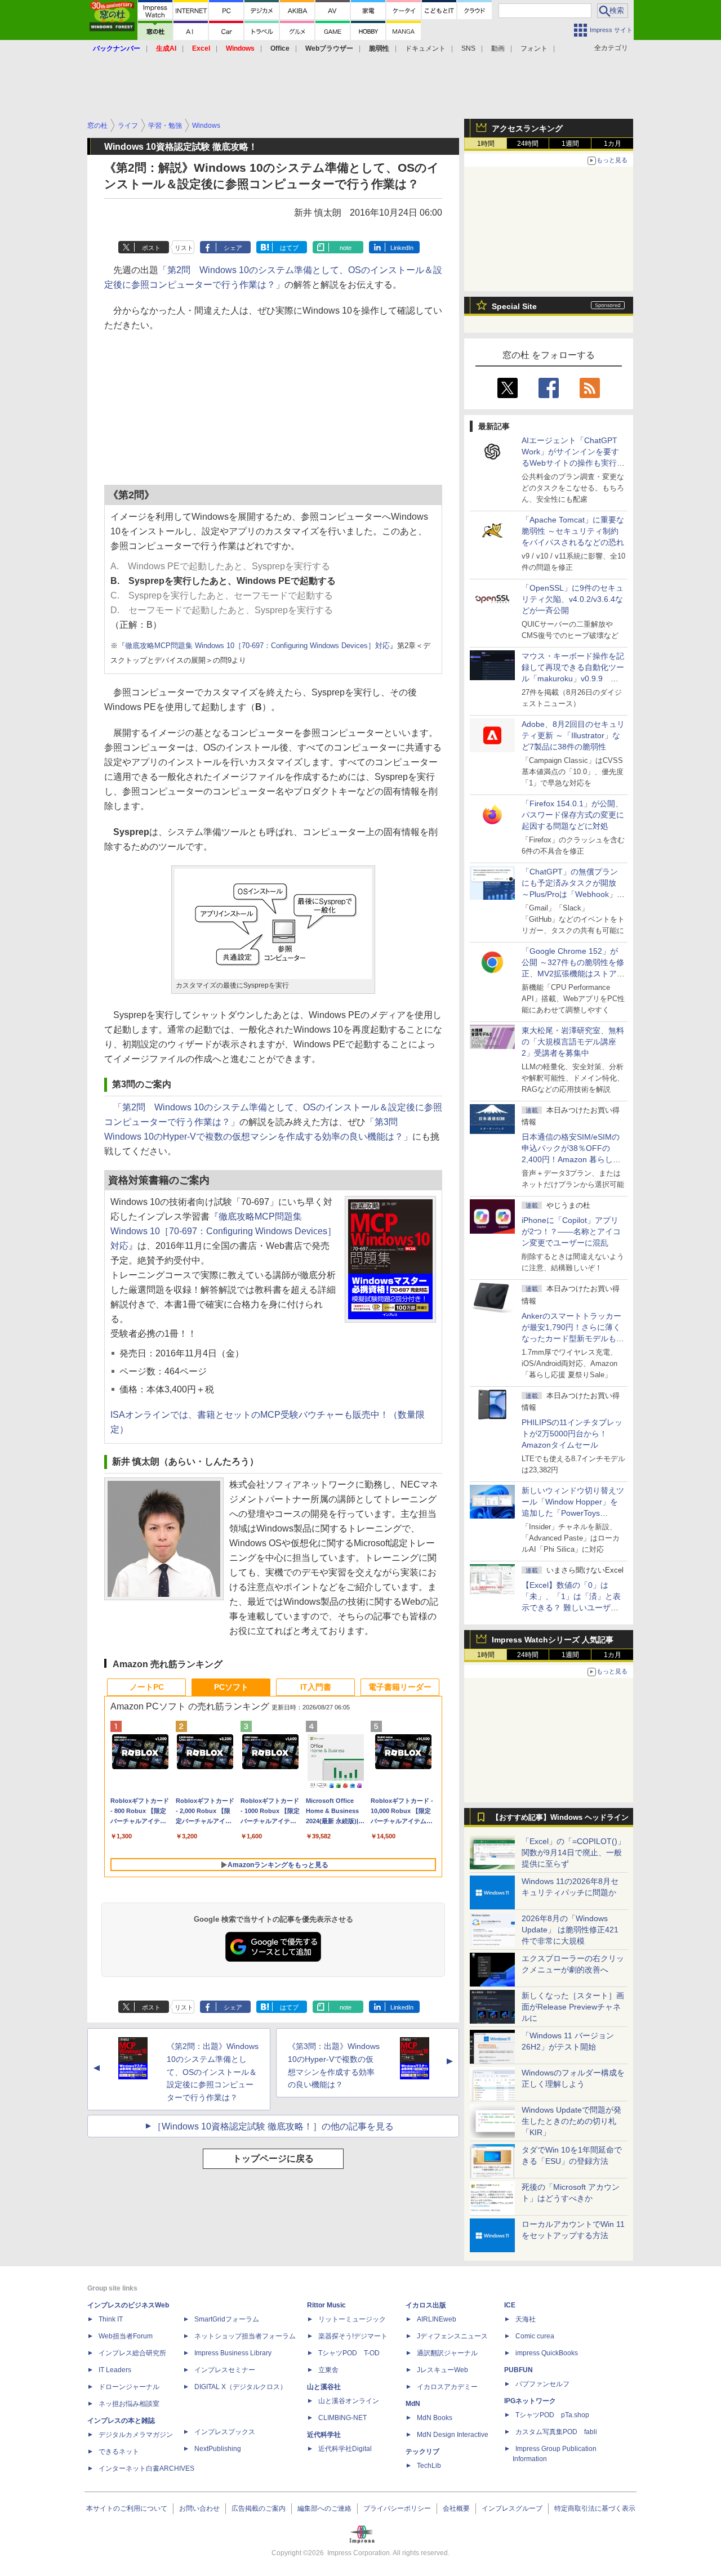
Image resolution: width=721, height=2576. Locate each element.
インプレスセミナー (225, 2370)
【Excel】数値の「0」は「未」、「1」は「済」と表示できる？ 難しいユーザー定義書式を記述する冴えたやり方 (573, 1608)
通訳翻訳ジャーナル (447, 2353)
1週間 (570, 144)
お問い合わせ (199, 2508)
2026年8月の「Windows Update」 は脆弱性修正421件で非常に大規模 (570, 1930)
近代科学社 (324, 2435)
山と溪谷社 (324, 2387)
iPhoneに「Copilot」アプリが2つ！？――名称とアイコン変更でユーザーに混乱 (571, 1231)
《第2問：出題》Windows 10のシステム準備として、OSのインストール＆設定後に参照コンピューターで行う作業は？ (213, 2072)
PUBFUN (519, 2370)
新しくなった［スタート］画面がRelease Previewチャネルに (573, 2007)
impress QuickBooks (547, 2353)
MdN (413, 2404)
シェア (233, 248)
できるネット (119, 2452)
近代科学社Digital (345, 2449)
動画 (498, 48)
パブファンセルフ (542, 2384)
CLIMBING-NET (342, 2418)
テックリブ (422, 2452)
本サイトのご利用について (127, 2508)
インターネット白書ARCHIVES (146, 2468)
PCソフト (231, 1687)
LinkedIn (402, 248)
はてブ (289, 248)
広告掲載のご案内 (259, 2508)
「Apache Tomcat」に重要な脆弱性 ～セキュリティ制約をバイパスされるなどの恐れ (573, 531)
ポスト (151, 248)
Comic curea (535, 2336)
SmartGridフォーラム (227, 2319)
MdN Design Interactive (453, 2435)
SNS (468, 48)
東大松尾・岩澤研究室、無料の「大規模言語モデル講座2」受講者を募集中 (573, 1042)
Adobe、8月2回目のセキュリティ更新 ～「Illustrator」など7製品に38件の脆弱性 (573, 735)
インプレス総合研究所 (132, 2353)
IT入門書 (316, 1687)
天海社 (526, 2319)
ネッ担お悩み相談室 (129, 2404)
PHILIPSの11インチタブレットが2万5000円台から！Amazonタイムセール (572, 1434)
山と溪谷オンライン (349, 2401)
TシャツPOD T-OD (349, 2353)
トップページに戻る (273, 2158)
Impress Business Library (233, 2353)
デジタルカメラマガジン (136, 2435)
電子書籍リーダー (400, 1687)
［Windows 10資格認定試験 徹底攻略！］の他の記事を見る (273, 2126)
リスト (184, 248)
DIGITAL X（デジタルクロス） (241, 2387)
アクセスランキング (527, 128)
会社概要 (456, 2508)
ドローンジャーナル (129, 2387)
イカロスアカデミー (447, 2387)
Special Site (514, 306)
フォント (534, 48)
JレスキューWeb (442, 2370)
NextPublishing (218, 2449)
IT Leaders (115, 2370)
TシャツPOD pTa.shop (552, 2415)
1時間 (486, 144)
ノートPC (147, 1687)
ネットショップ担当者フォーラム (245, 2336)
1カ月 (613, 144)
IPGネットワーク (530, 2401)
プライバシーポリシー (397, 2508)
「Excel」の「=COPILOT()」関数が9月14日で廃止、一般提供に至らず (573, 1852)
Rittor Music (326, 2305)
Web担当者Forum (126, 2336)
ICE (510, 2305)
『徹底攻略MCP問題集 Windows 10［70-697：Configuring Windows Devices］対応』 (257, 646)
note (346, 248)
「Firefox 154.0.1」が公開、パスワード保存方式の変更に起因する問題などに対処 (573, 815)
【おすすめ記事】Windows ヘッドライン (560, 1818)
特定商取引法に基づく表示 (595, 2508)
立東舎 (328, 2370)
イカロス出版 (426, 2305)
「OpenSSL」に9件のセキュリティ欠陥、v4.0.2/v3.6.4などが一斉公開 (573, 599)
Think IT (111, 2319)
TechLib (429, 2466)
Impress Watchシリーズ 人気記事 (553, 1640)
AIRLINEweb (437, 2319)
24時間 (528, 144)
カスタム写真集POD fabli (556, 2432)
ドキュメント (425, 48)
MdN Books (435, 2418)
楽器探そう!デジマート (353, 2336)
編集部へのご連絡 (324, 2508)
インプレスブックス (225, 2432)
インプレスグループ (512, 2508)
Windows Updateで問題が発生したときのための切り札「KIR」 (571, 2121)
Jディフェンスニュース (452, 2336)
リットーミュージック (352, 2319)
